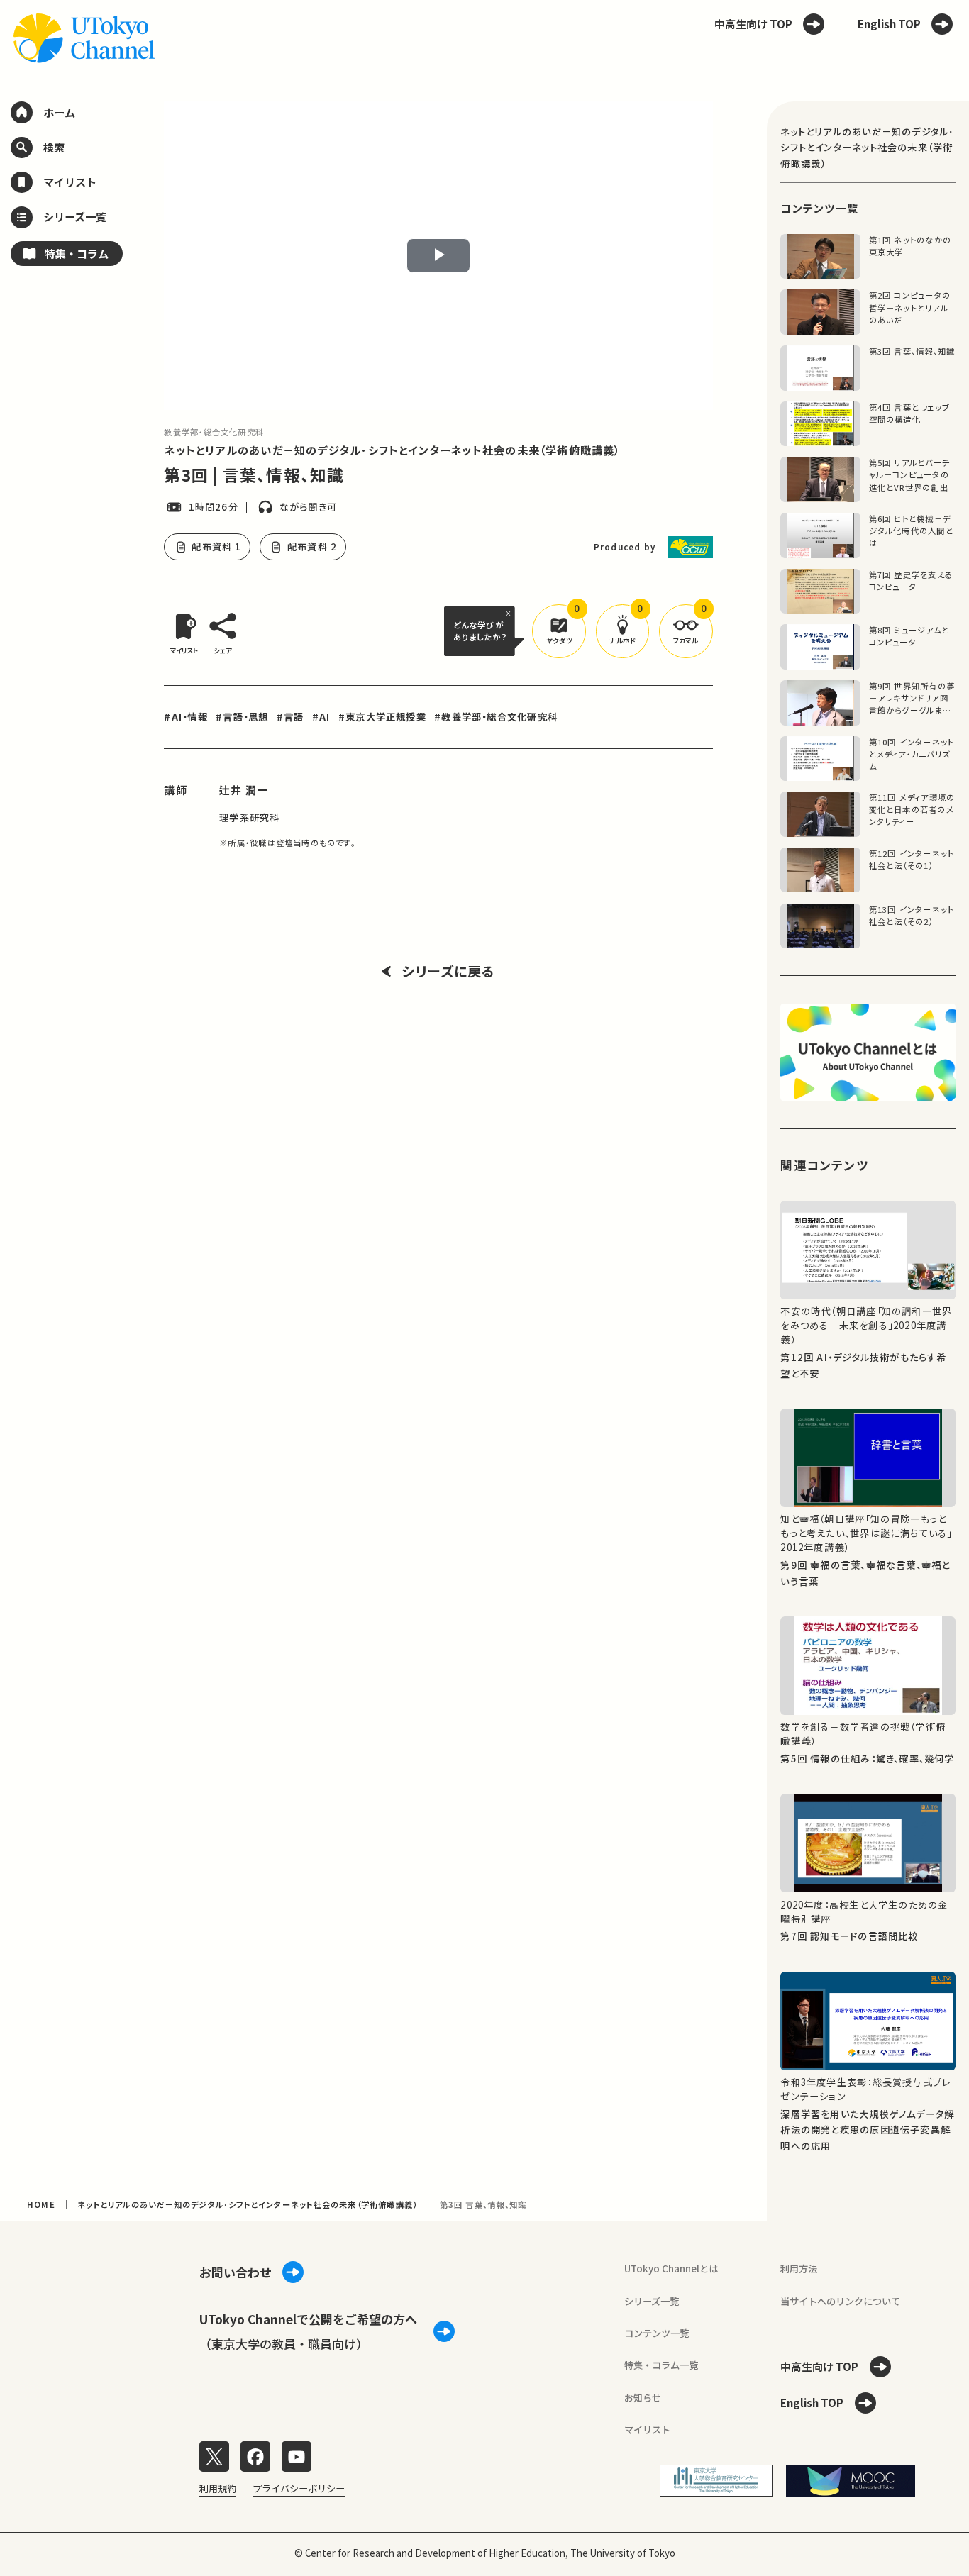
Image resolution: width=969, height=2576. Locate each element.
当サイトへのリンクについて (840, 2301)
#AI (321, 717)
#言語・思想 (242, 717)
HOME (41, 2204)
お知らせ (643, 2398)
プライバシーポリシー (299, 2488)
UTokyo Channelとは (671, 2269)
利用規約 (218, 2488)
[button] (559, 631)
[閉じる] (510, 613)
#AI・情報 (186, 717)
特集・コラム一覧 (661, 2365)
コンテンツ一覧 (657, 2333)
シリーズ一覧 (652, 2301)
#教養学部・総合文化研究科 (496, 717)
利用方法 (799, 2269)
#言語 (290, 717)
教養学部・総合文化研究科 (214, 432)
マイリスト (647, 2430)
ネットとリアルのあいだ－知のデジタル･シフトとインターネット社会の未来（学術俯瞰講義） (392, 450)
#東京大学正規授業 (382, 717)
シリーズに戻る (449, 971)
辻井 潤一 (244, 789)
